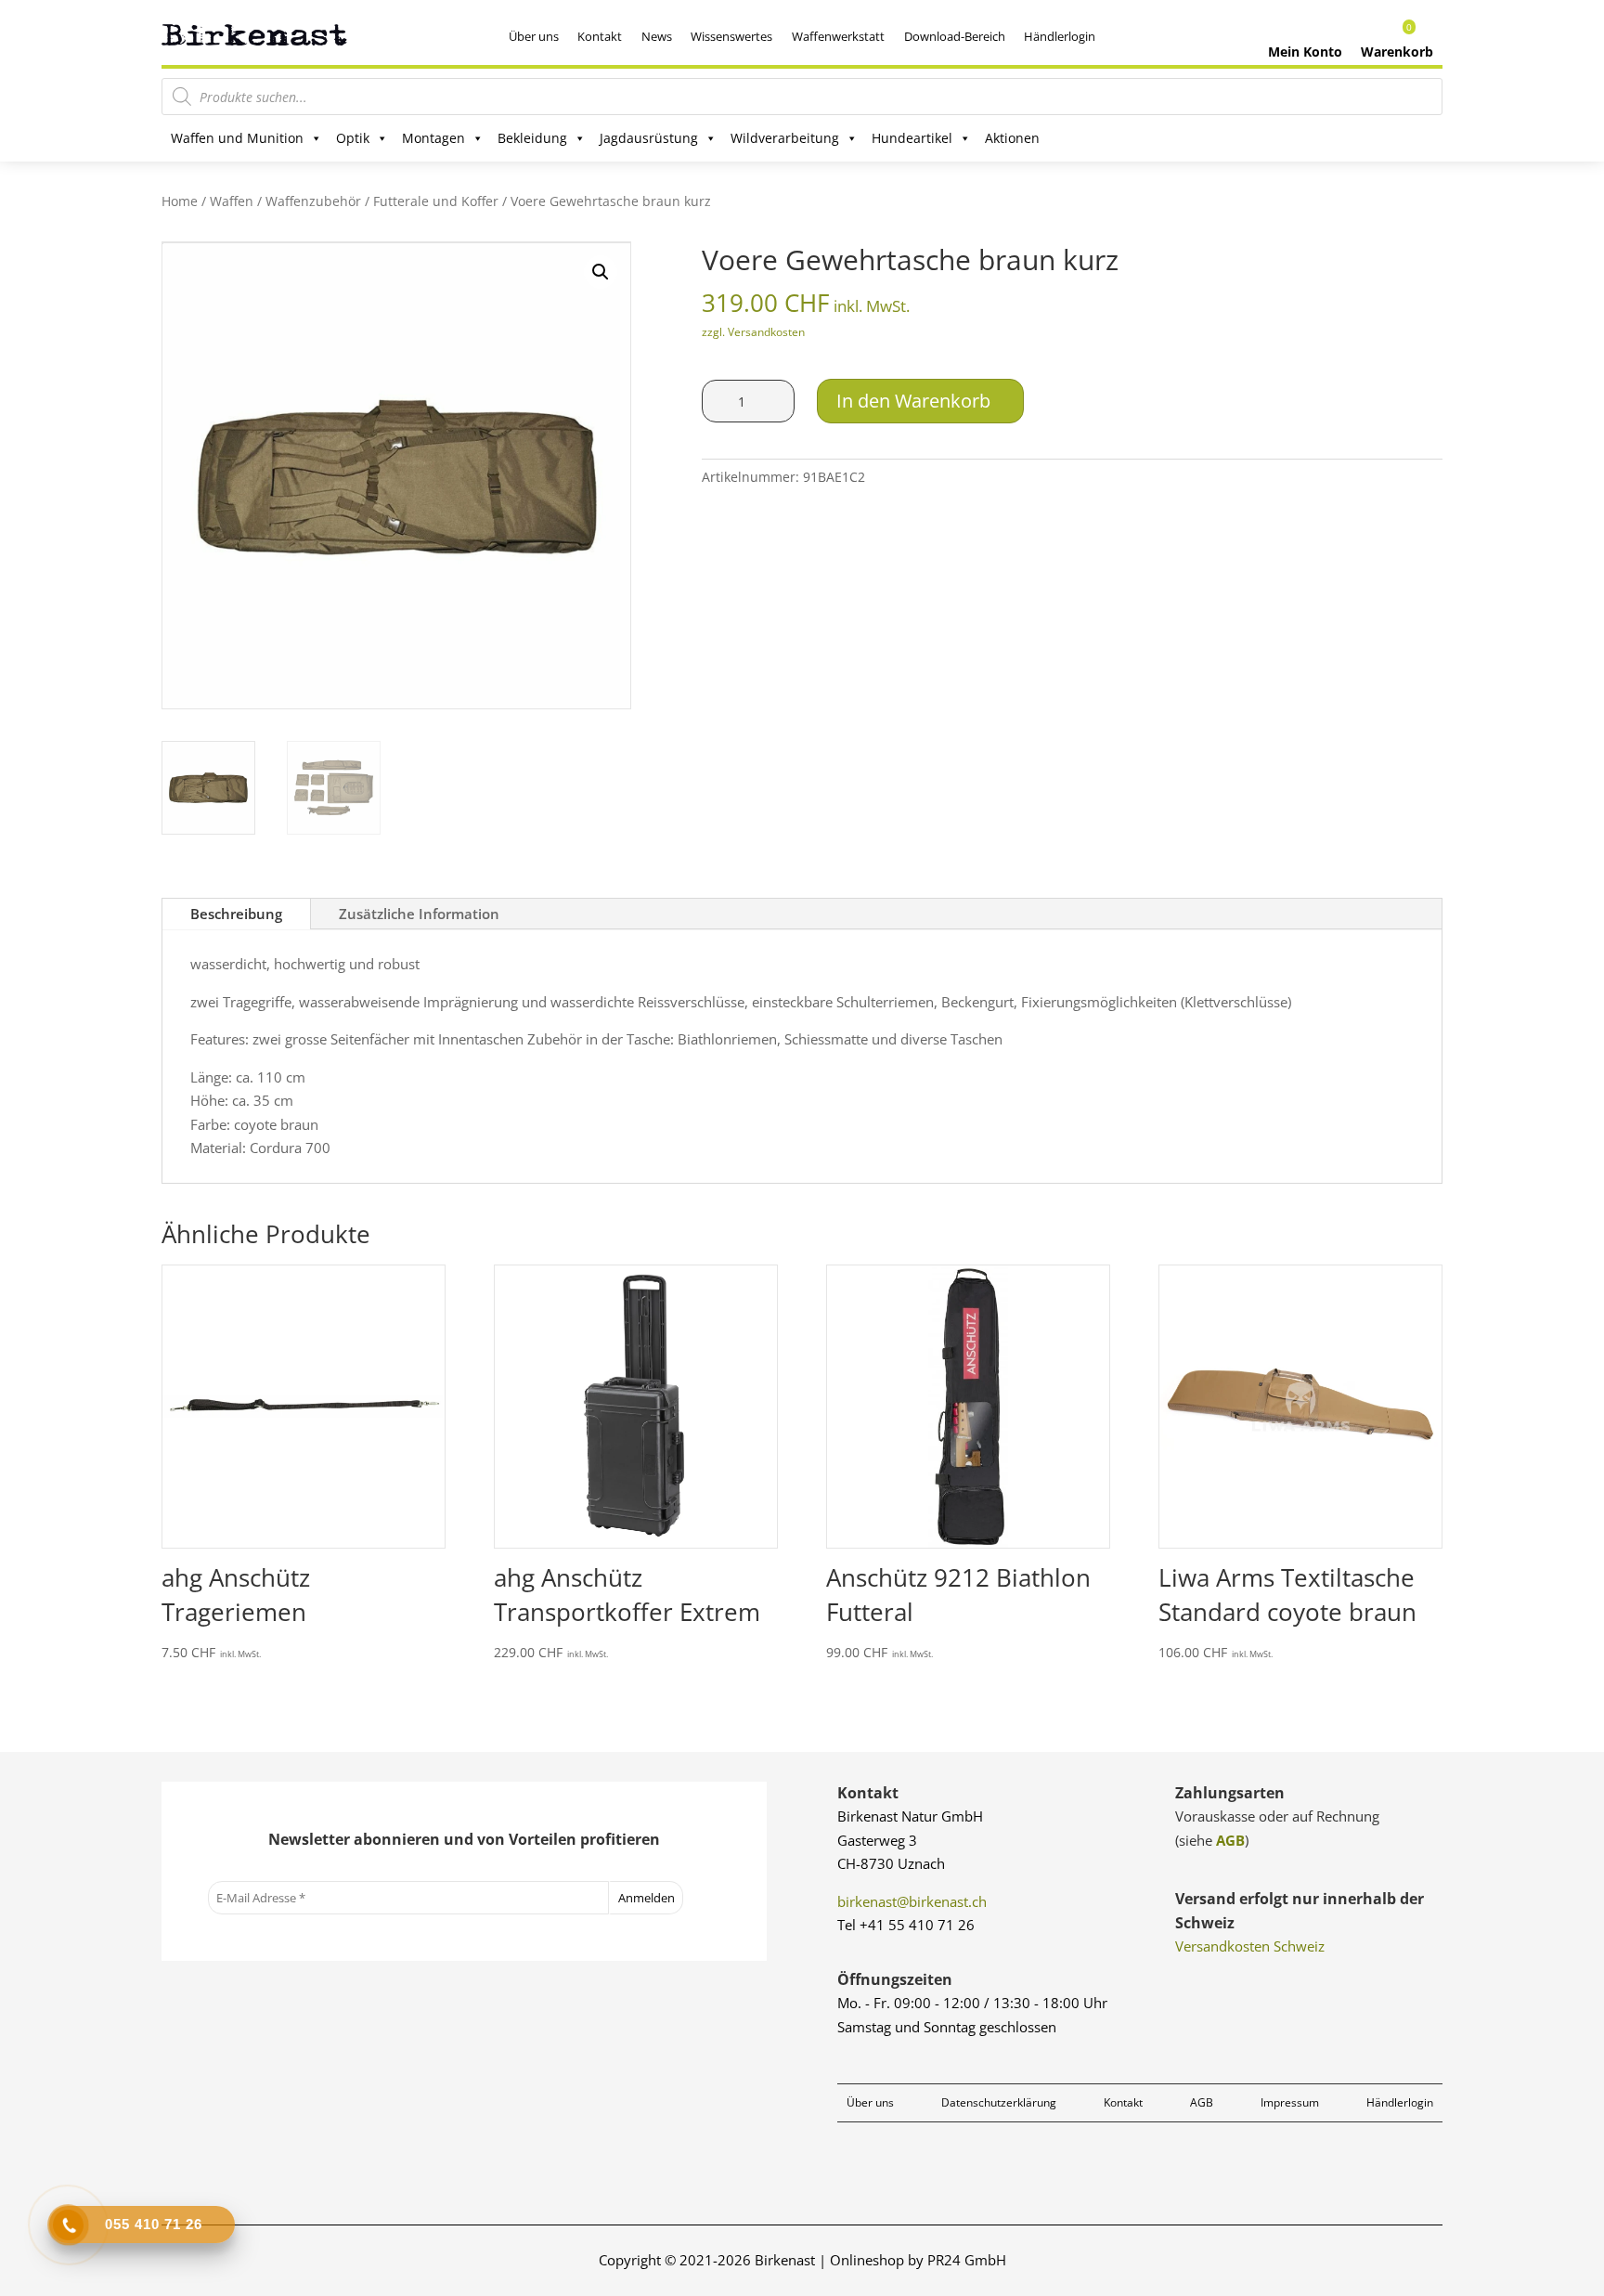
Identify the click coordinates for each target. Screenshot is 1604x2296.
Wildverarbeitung (785, 138)
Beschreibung (236, 914)
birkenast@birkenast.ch (912, 1901)
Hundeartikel (912, 138)
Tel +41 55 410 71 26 (906, 1925)
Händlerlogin (1060, 36)
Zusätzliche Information (419, 914)
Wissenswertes (731, 36)
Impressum (1290, 2102)
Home (180, 201)
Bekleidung (532, 138)
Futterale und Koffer (436, 201)
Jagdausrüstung (649, 138)
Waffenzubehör (313, 201)
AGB (1230, 1840)
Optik (353, 138)
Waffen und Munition (237, 138)
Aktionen (1012, 138)
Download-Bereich (955, 36)
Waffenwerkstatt (838, 36)
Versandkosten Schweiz (1250, 1946)
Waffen (232, 201)
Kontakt (600, 36)
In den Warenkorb (913, 401)
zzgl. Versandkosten (753, 332)
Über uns (534, 36)
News (657, 36)
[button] (601, 272)
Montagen (433, 138)
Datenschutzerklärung (999, 2102)
